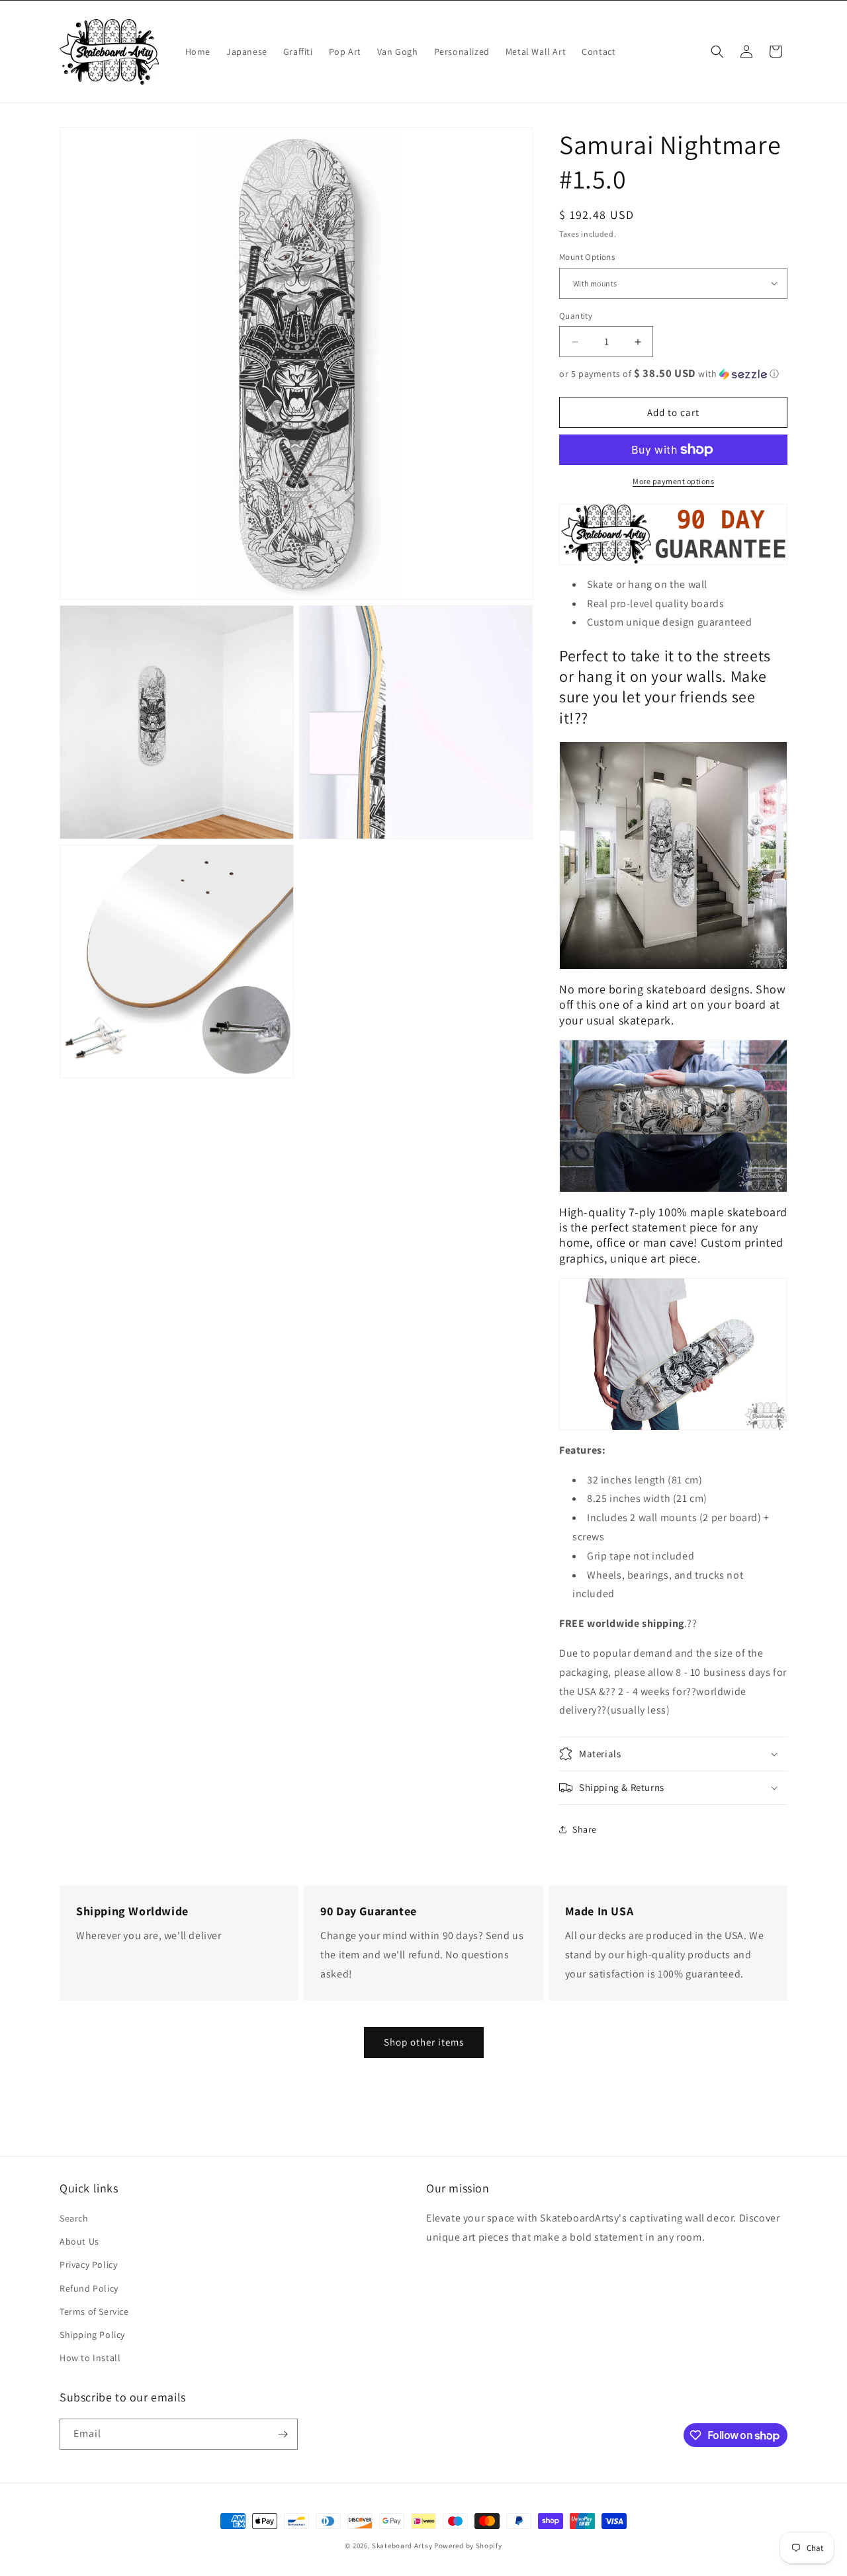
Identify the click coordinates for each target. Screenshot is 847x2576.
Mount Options (587, 257)
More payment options (673, 481)
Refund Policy (89, 2288)
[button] (717, 52)
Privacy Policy (88, 2264)
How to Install (90, 2358)
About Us (79, 2241)
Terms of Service (94, 2311)
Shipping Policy (92, 2335)
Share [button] (585, 1829)
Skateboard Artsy (402, 2546)
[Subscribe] (283, 2434)
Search (74, 2218)
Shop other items (424, 2042)
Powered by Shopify (468, 2546)
